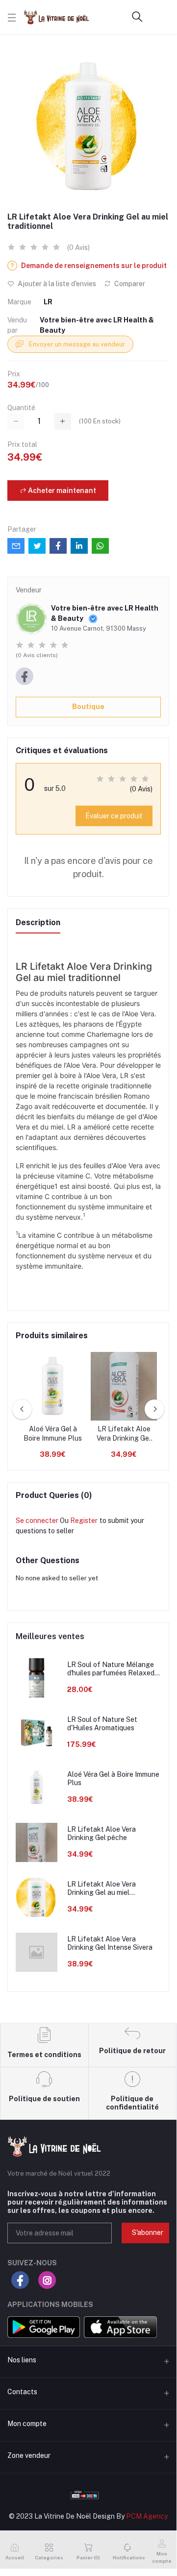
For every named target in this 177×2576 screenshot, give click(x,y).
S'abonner (148, 2233)
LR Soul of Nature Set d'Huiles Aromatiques (102, 1724)
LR (48, 302)
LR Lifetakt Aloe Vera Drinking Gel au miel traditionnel (101, 1889)
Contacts (22, 2392)
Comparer (129, 284)
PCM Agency (147, 2516)
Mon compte (27, 2424)
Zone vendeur (29, 2455)
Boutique (88, 707)
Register (84, 1521)
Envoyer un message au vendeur (76, 344)
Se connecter (37, 1521)
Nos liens (22, 2360)
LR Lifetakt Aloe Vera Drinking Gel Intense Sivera (110, 1943)
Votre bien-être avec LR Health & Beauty (97, 325)
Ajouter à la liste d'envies (56, 284)
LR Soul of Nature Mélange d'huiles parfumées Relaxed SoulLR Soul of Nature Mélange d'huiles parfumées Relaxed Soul (112, 1669)
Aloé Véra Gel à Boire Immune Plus (53, 1434)
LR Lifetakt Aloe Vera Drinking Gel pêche (124, 1434)
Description (38, 922)
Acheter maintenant (61, 491)
